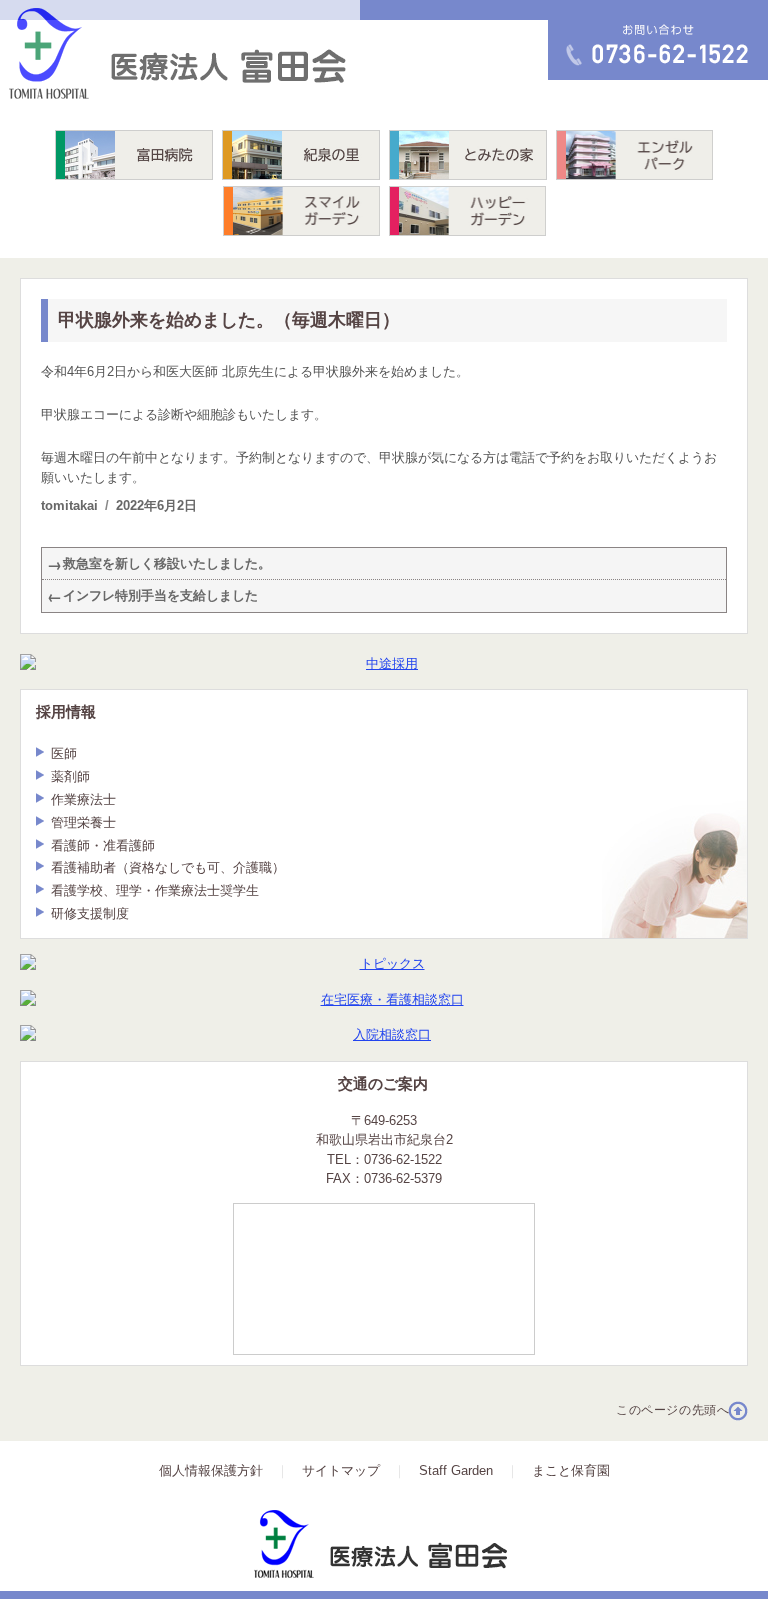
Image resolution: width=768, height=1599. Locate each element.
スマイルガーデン (301, 211)
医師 (64, 753)
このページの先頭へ (672, 1410)
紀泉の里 (301, 155)
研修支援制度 (90, 913)
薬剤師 (70, 776)
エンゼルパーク (634, 155)
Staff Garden (456, 1470)
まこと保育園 (571, 1470)
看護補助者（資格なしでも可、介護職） (168, 867)
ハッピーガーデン (467, 211)
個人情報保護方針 (211, 1470)
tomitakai (69, 505)
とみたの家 (468, 155)
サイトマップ (341, 1470)
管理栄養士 (83, 822)
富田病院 (134, 155)
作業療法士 (83, 799)
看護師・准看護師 (103, 845)
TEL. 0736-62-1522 (614, 40)
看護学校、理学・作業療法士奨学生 (155, 890)
